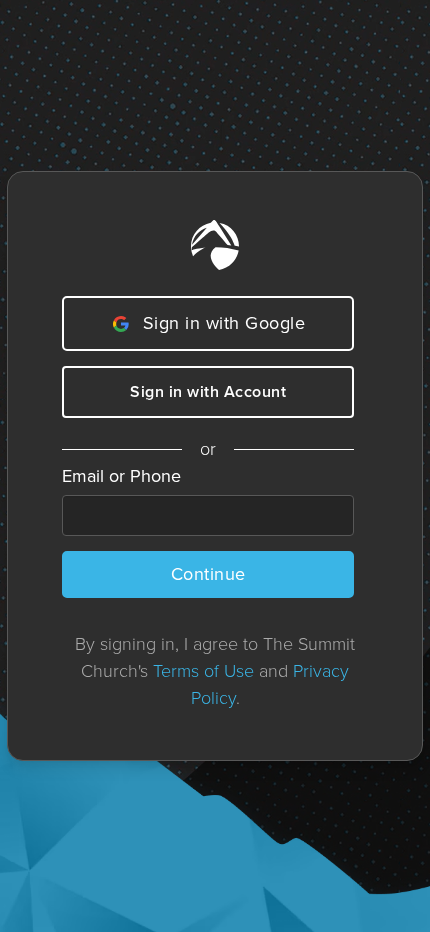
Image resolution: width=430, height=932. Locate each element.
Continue (208, 574)
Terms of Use (203, 671)
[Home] (215, 245)
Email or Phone (121, 476)
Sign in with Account (208, 391)
